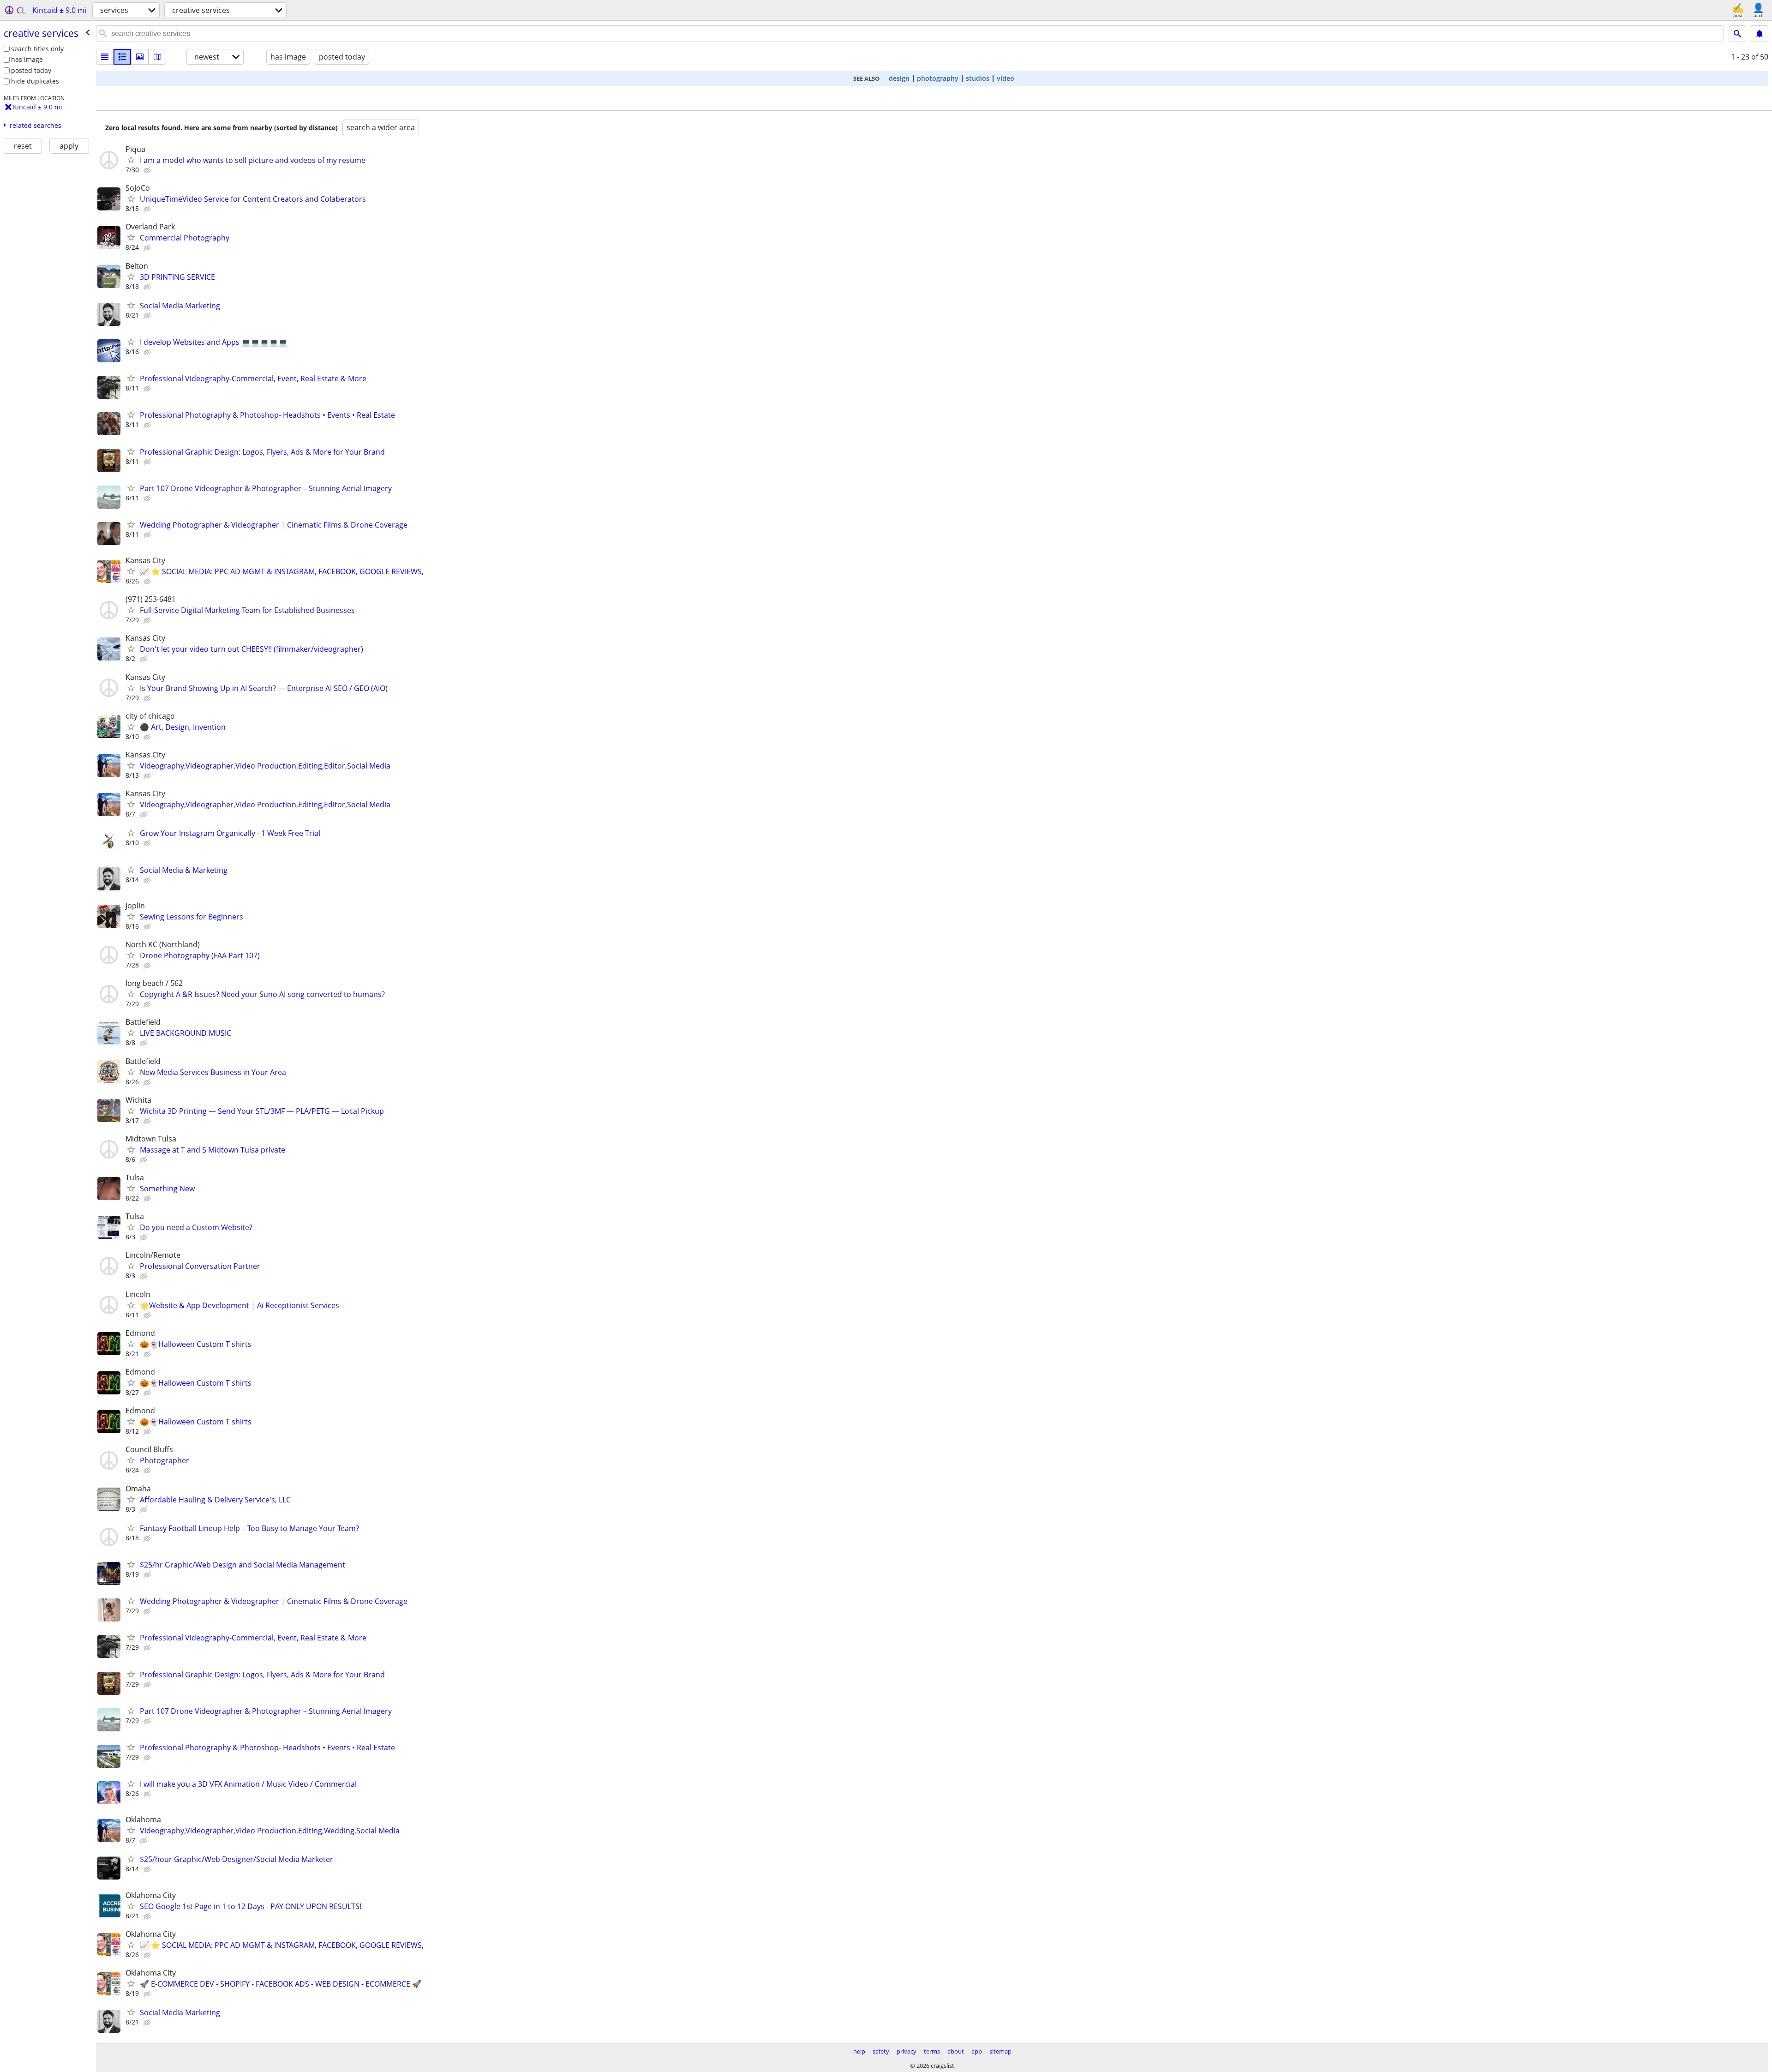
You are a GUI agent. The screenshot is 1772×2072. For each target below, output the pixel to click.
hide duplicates (35, 81)
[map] (157, 57)
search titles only (37, 49)
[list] (105, 57)
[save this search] (1760, 34)
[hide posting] (148, 170)
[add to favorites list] (131, 160)
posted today (31, 70)
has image (27, 59)
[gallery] (140, 57)
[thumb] (122, 57)
